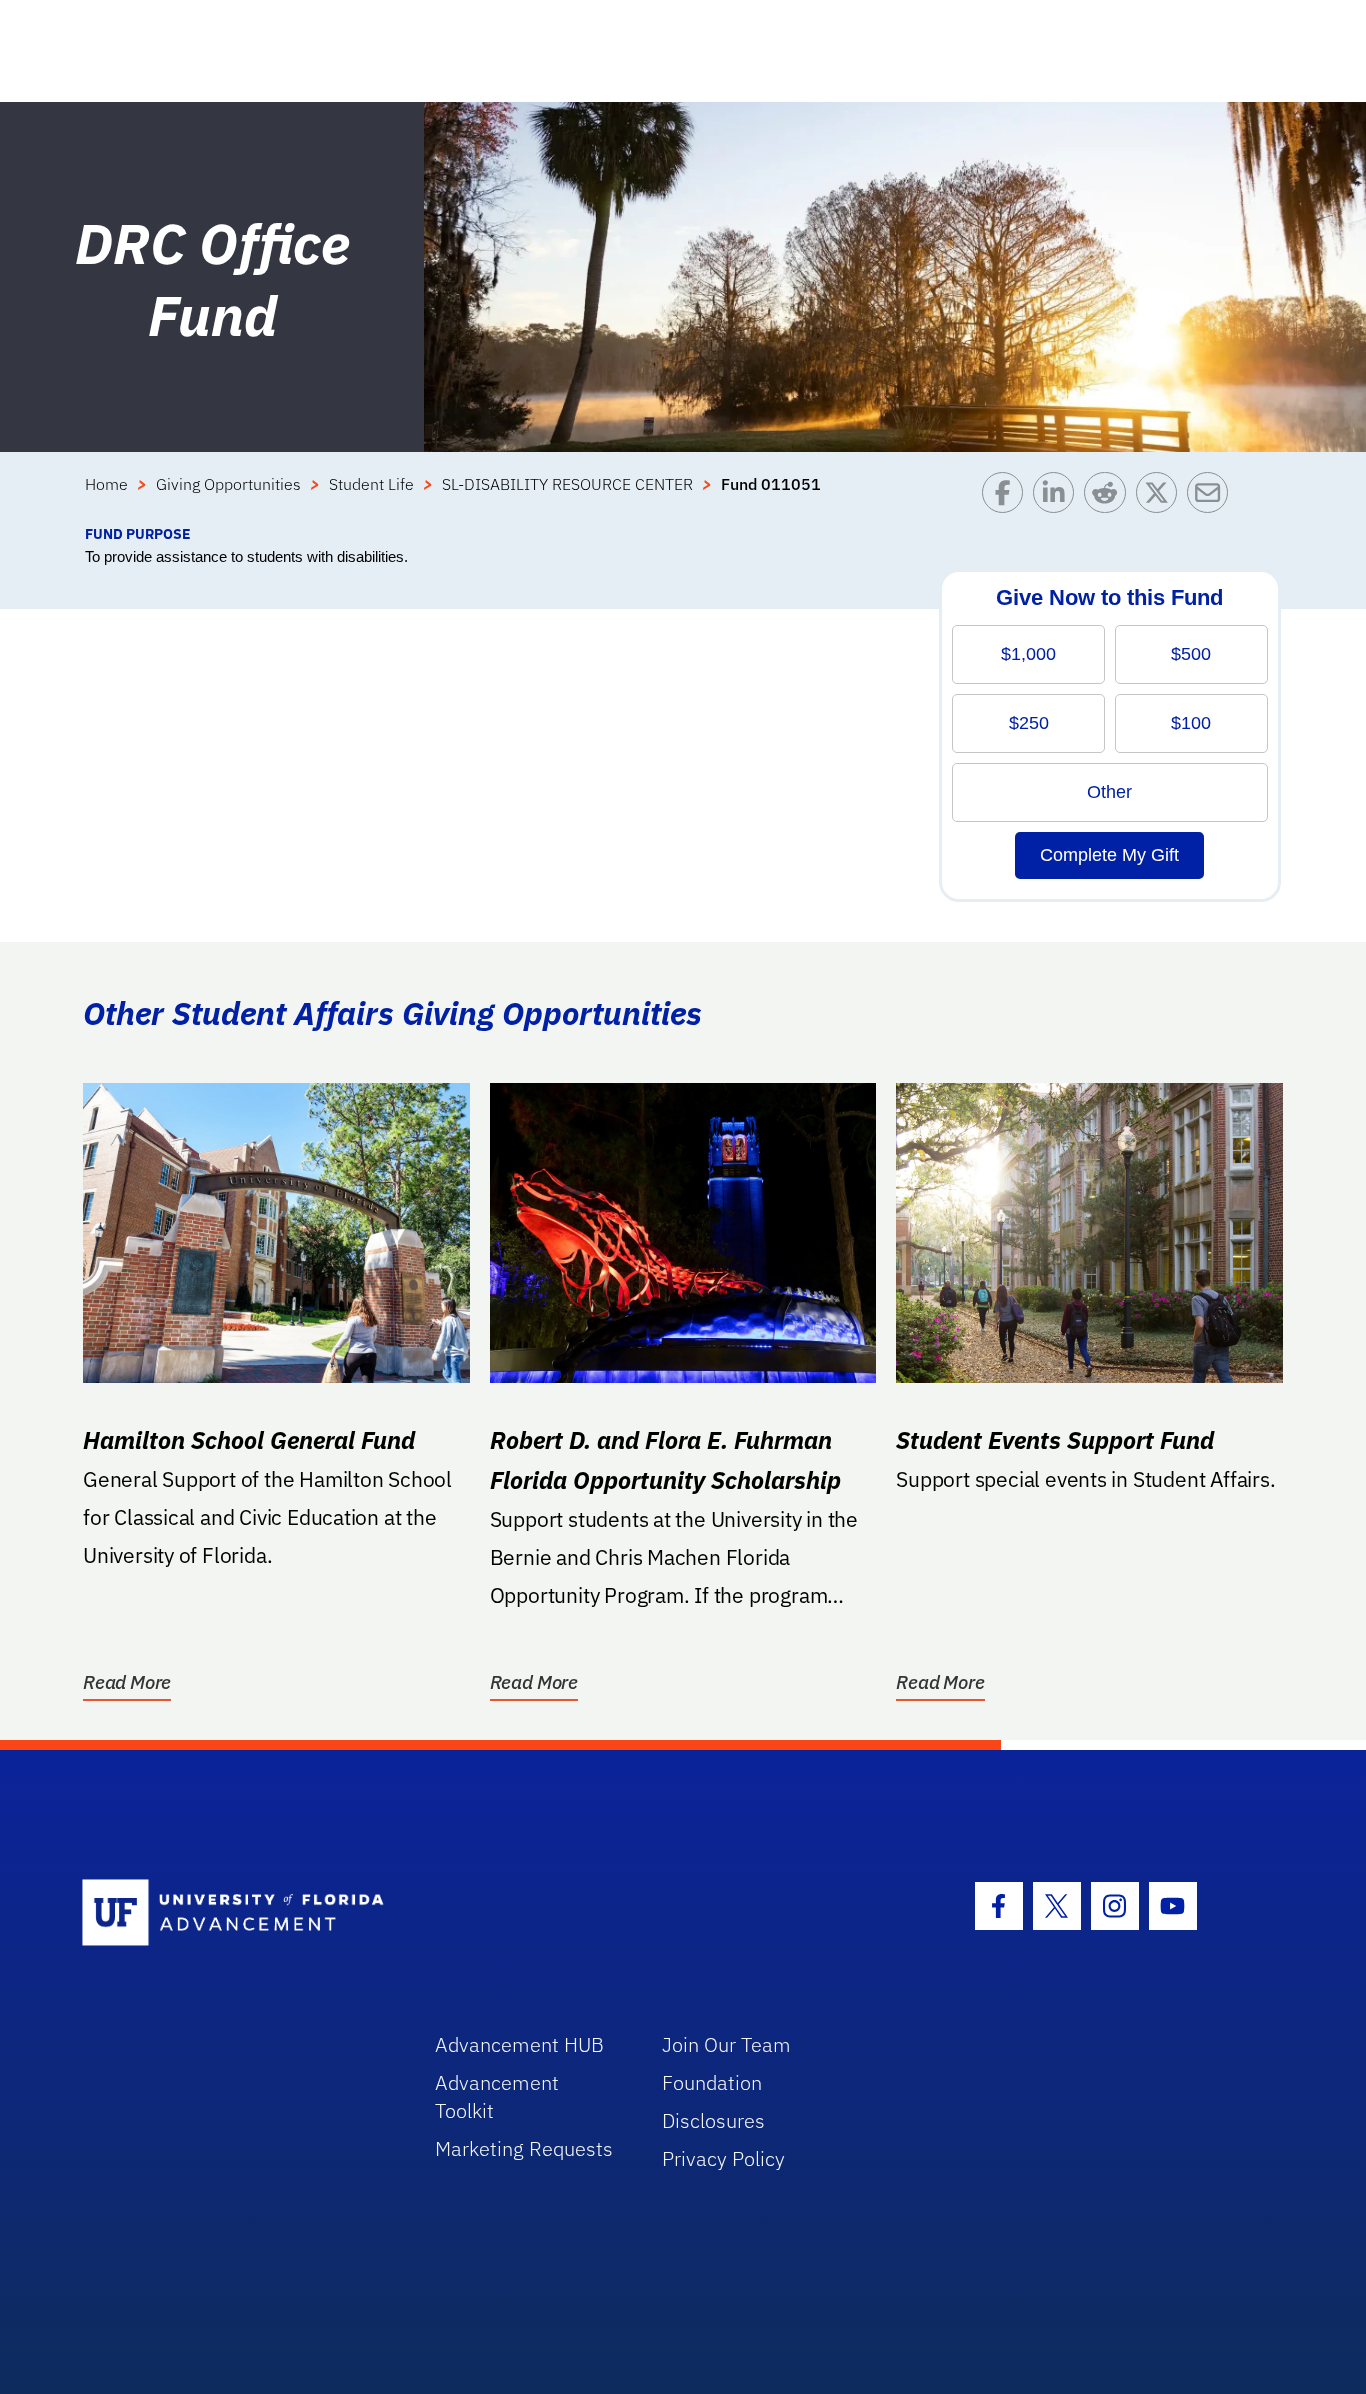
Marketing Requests (524, 2148)
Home (106, 484)
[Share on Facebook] (1007, 497)
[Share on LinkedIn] (1058, 497)
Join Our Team (726, 2044)
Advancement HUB (519, 2044)
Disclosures (713, 2120)
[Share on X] (1161, 497)
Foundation (712, 2082)
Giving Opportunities (228, 484)
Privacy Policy (723, 2158)
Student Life (371, 484)
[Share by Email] (1212, 497)
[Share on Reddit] (1109, 497)
